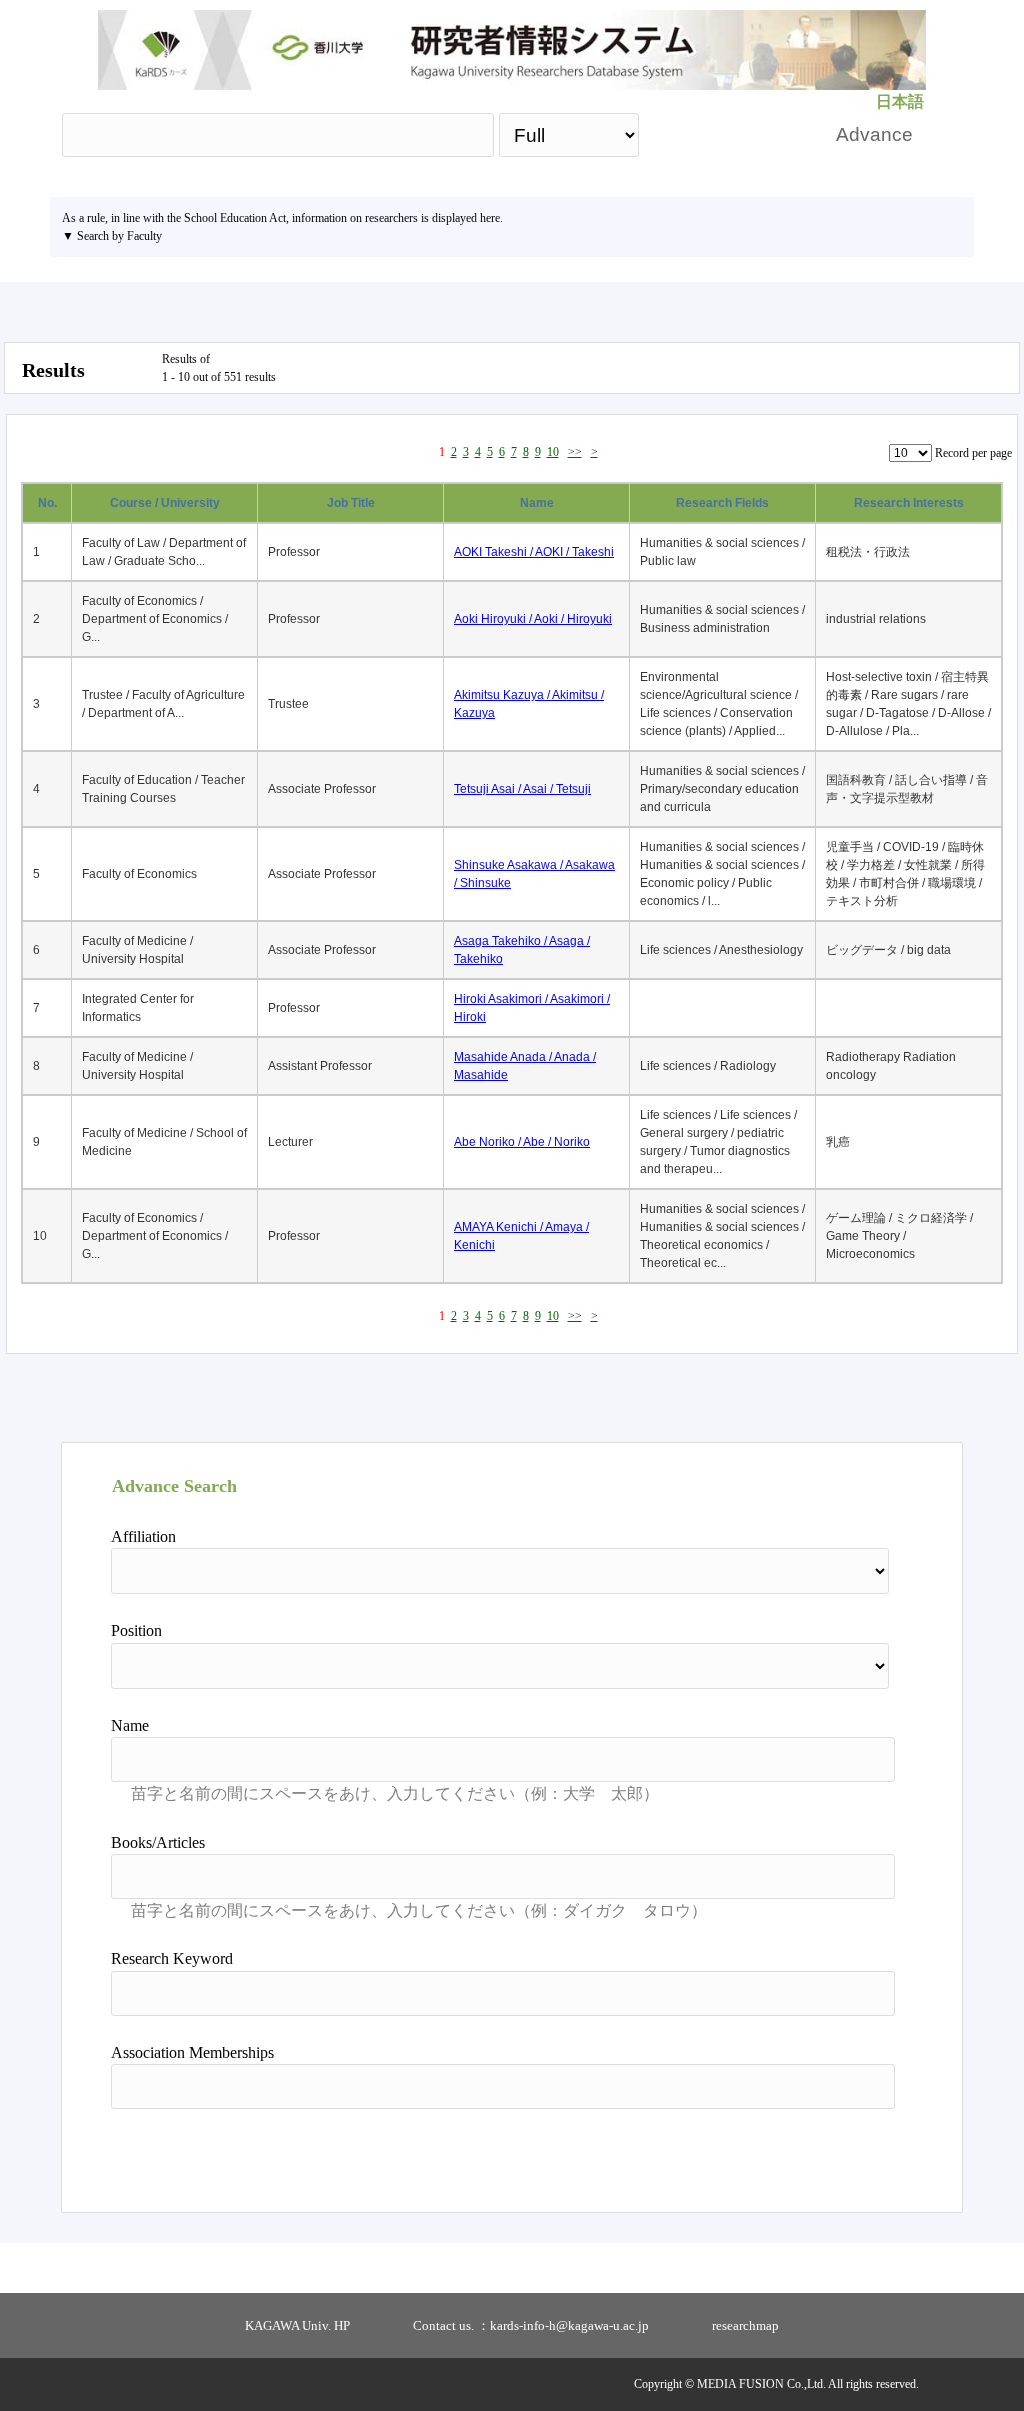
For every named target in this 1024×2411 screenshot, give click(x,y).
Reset (844, 2153)
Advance (874, 134)
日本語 (900, 101)
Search (729, 134)
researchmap (745, 2325)
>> (575, 452)
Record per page (973, 453)
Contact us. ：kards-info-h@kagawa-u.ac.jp (531, 2325)
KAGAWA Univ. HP (297, 2325)
